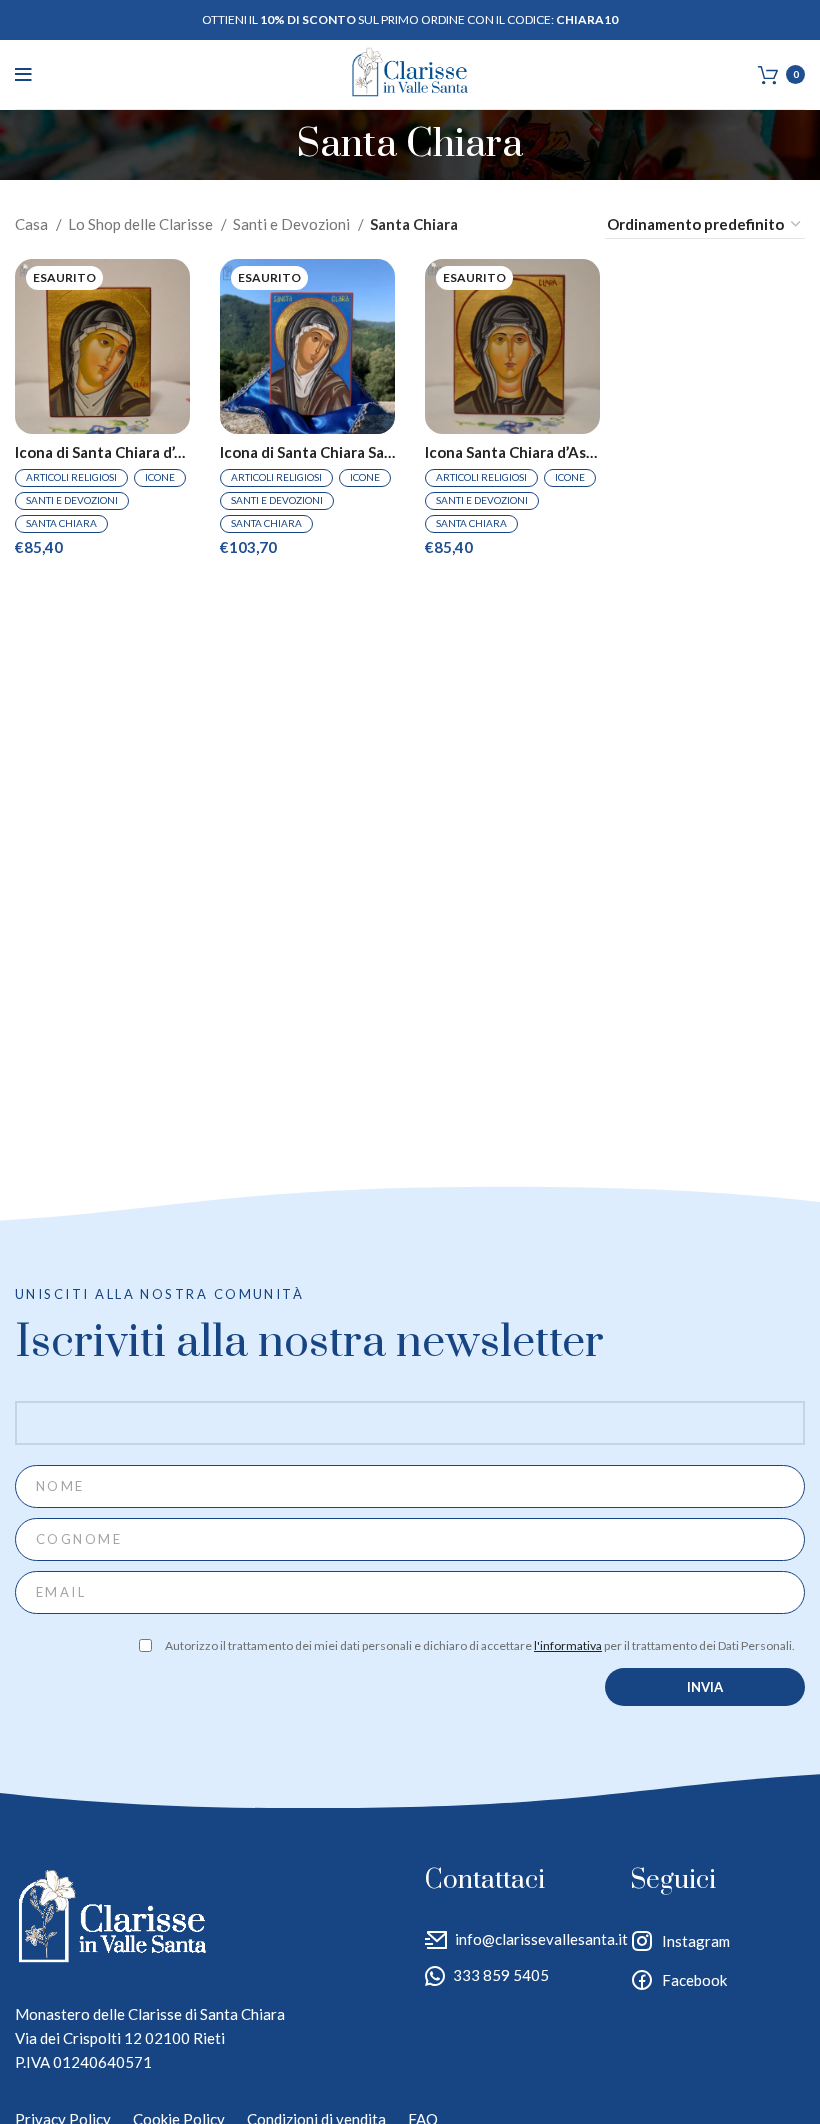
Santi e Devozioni (293, 224)
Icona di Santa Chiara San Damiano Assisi (307, 452)
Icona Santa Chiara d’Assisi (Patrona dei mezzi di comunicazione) (512, 452)
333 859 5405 (501, 1975)
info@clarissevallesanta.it (541, 1939)
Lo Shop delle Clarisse (142, 224)
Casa (33, 224)
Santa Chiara (61, 523)
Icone (160, 477)
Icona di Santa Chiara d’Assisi (102, 452)
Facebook (694, 1980)
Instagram (696, 1941)
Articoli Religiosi (71, 477)
